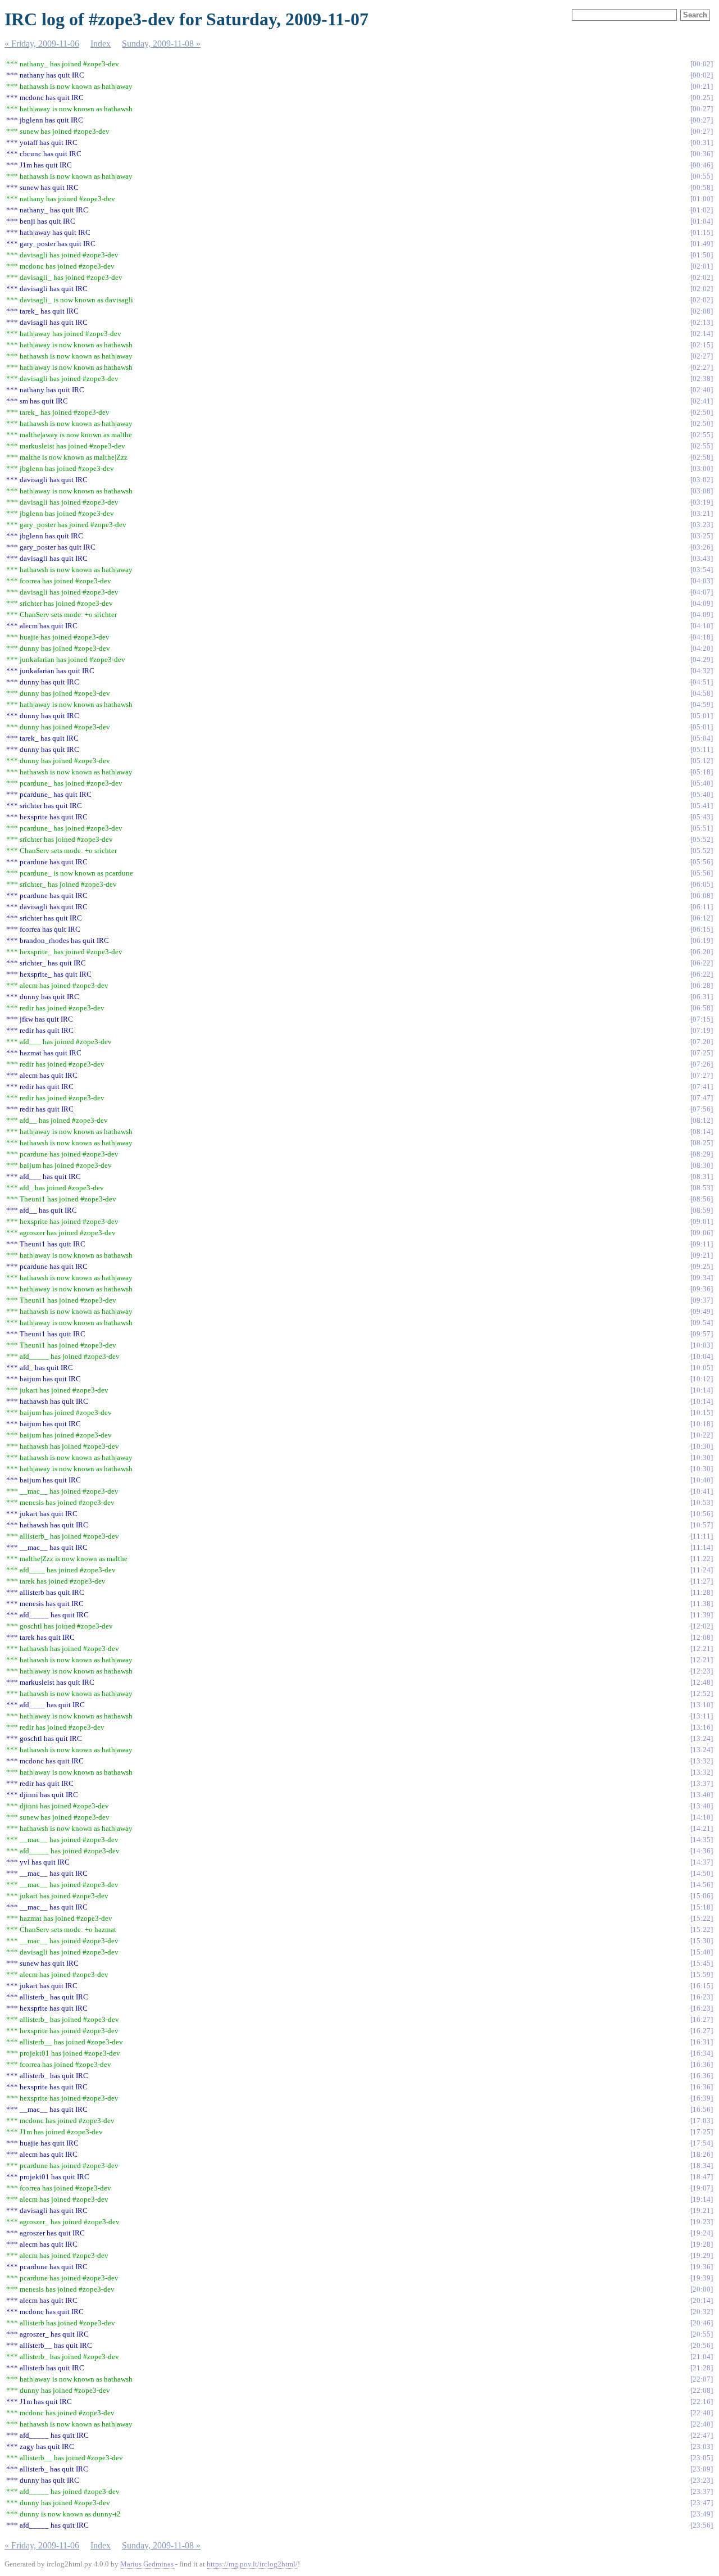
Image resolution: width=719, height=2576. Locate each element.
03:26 (702, 547)
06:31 (702, 997)
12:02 (702, 1626)
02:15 (702, 345)
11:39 (702, 1615)
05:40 (702, 783)
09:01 (702, 1221)
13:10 (702, 1705)
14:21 (702, 1828)
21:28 (702, 2368)
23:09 (702, 2469)
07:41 (702, 1087)
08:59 (702, 1210)
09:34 (702, 1278)
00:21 (702, 86)
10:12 (702, 1379)
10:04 (702, 1356)
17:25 (702, 2132)
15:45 (702, 1963)
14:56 (702, 1885)
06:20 (702, 952)
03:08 (702, 491)
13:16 (702, 1727)
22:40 (702, 2413)
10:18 (702, 1424)
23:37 (702, 2491)
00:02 (702, 64)
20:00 (702, 2289)
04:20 (702, 648)
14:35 (702, 1840)
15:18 (702, 1907)
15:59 (702, 1974)
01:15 (702, 232)
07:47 (702, 1098)
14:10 (702, 1817)
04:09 (702, 603)
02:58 (702, 457)
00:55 (702, 176)
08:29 (702, 1154)
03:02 (702, 480)
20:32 (702, 2312)
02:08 (702, 311)
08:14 (702, 1131)
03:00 (702, 468)
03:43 (702, 558)
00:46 (702, 165)
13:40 (702, 1795)
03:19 (702, 502)
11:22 (702, 1559)
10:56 (702, 1514)
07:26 (702, 1064)
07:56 (702, 1109)
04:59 (702, 704)
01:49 (702, 244)
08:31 (702, 1176)
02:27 (702, 356)
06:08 (702, 895)
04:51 (702, 682)
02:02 (702, 277)
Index (101, 44)
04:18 (702, 637)
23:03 (702, 2446)
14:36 (702, 1851)
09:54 (702, 1323)
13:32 (702, 1761)
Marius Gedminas (147, 2564)
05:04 (702, 738)
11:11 (702, 1536)
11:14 (702, 1547)
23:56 (702, 2525)
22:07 (702, 2379)
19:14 (702, 2199)
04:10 (702, 626)
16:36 (702, 2064)
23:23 (702, 2480)
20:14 (702, 2300)
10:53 (702, 1502)
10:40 (702, 1480)
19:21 (702, 2210)
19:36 (702, 2267)
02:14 (702, 334)
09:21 (702, 1255)
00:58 (702, 187)
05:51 (702, 828)
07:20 (702, 1042)
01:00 (702, 199)
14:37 (702, 1862)
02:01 (702, 266)
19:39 (702, 2278)
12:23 (702, 1671)
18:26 (702, 2154)
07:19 (702, 1030)
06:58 (702, 1008)
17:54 (702, 2143)
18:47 (702, 2177)
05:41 (702, 806)
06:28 (702, 985)
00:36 (702, 154)
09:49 (702, 1311)
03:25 (702, 536)
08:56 (702, 1199)
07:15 (702, 1019)
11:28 (702, 1592)
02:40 (702, 390)
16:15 (702, 1986)
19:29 (702, 2255)
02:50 (702, 412)
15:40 (702, 1952)
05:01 (702, 716)
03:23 (702, 525)
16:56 (702, 2109)
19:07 (702, 2188)
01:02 (702, 210)
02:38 (702, 378)
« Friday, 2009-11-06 (42, 44)
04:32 (702, 671)
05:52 (702, 839)
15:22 (702, 1918)
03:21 (702, 513)
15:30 (702, 1941)
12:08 (702, 1637)
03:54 (702, 570)
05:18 (702, 772)
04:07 (702, 592)
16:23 (702, 1997)
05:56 (702, 862)
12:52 (702, 1693)
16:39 (702, 2098)
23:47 (702, 2503)
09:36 (702, 1289)
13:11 (702, 1716)
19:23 (702, 2222)
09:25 (702, 1266)
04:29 (702, 659)
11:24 (702, 1570)
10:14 (702, 1390)
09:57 (702, 1334)
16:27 (702, 2019)
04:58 (702, 693)
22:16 (702, 2402)
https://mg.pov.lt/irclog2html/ (252, 2564)
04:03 (702, 581)
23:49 (702, 2514)
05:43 (702, 817)
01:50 (702, 255)
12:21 (702, 1648)
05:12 (702, 761)
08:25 (702, 1143)
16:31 (702, 2042)
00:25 (702, 97)
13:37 (702, 1783)
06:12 (702, 918)
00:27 (702, 109)
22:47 (702, 2435)
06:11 (702, 907)
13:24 (702, 1738)
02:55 (702, 435)
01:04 (702, 221)
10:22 (702, 1435)
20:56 (702, 2345)
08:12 (702, 1120)
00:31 (702, 142)
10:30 (702, 1446)
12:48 (702, 1682)
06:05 (702, 884)
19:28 (702, 2244)
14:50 (702, 1873)
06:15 (702, 929)
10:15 (702, 1412)
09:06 (702, 1233)
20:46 (702, 2323)
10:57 (702, 1525)
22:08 (702, 2390)
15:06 (702, 1896)
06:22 (702, 963)
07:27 (702, 1075)
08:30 (702, 1165)
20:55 (702, 2334)
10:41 (702, 1491)
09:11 (702, 1244)
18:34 (702, 2165)
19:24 (702, 2233)
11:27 (702, 1581)
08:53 (702, 1188)
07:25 (702, 1053)
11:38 (702, 1604)
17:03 (702, 2121)
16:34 (702, 2053)
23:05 (702, 2458)
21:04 (702, 2357)
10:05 (702, 1368)
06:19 (702, 940)
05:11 (702, 749)
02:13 (702, 322)
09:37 (702, 1300)
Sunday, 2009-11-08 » (161, 44)
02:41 (702, 401)
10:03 (702, 1345)
